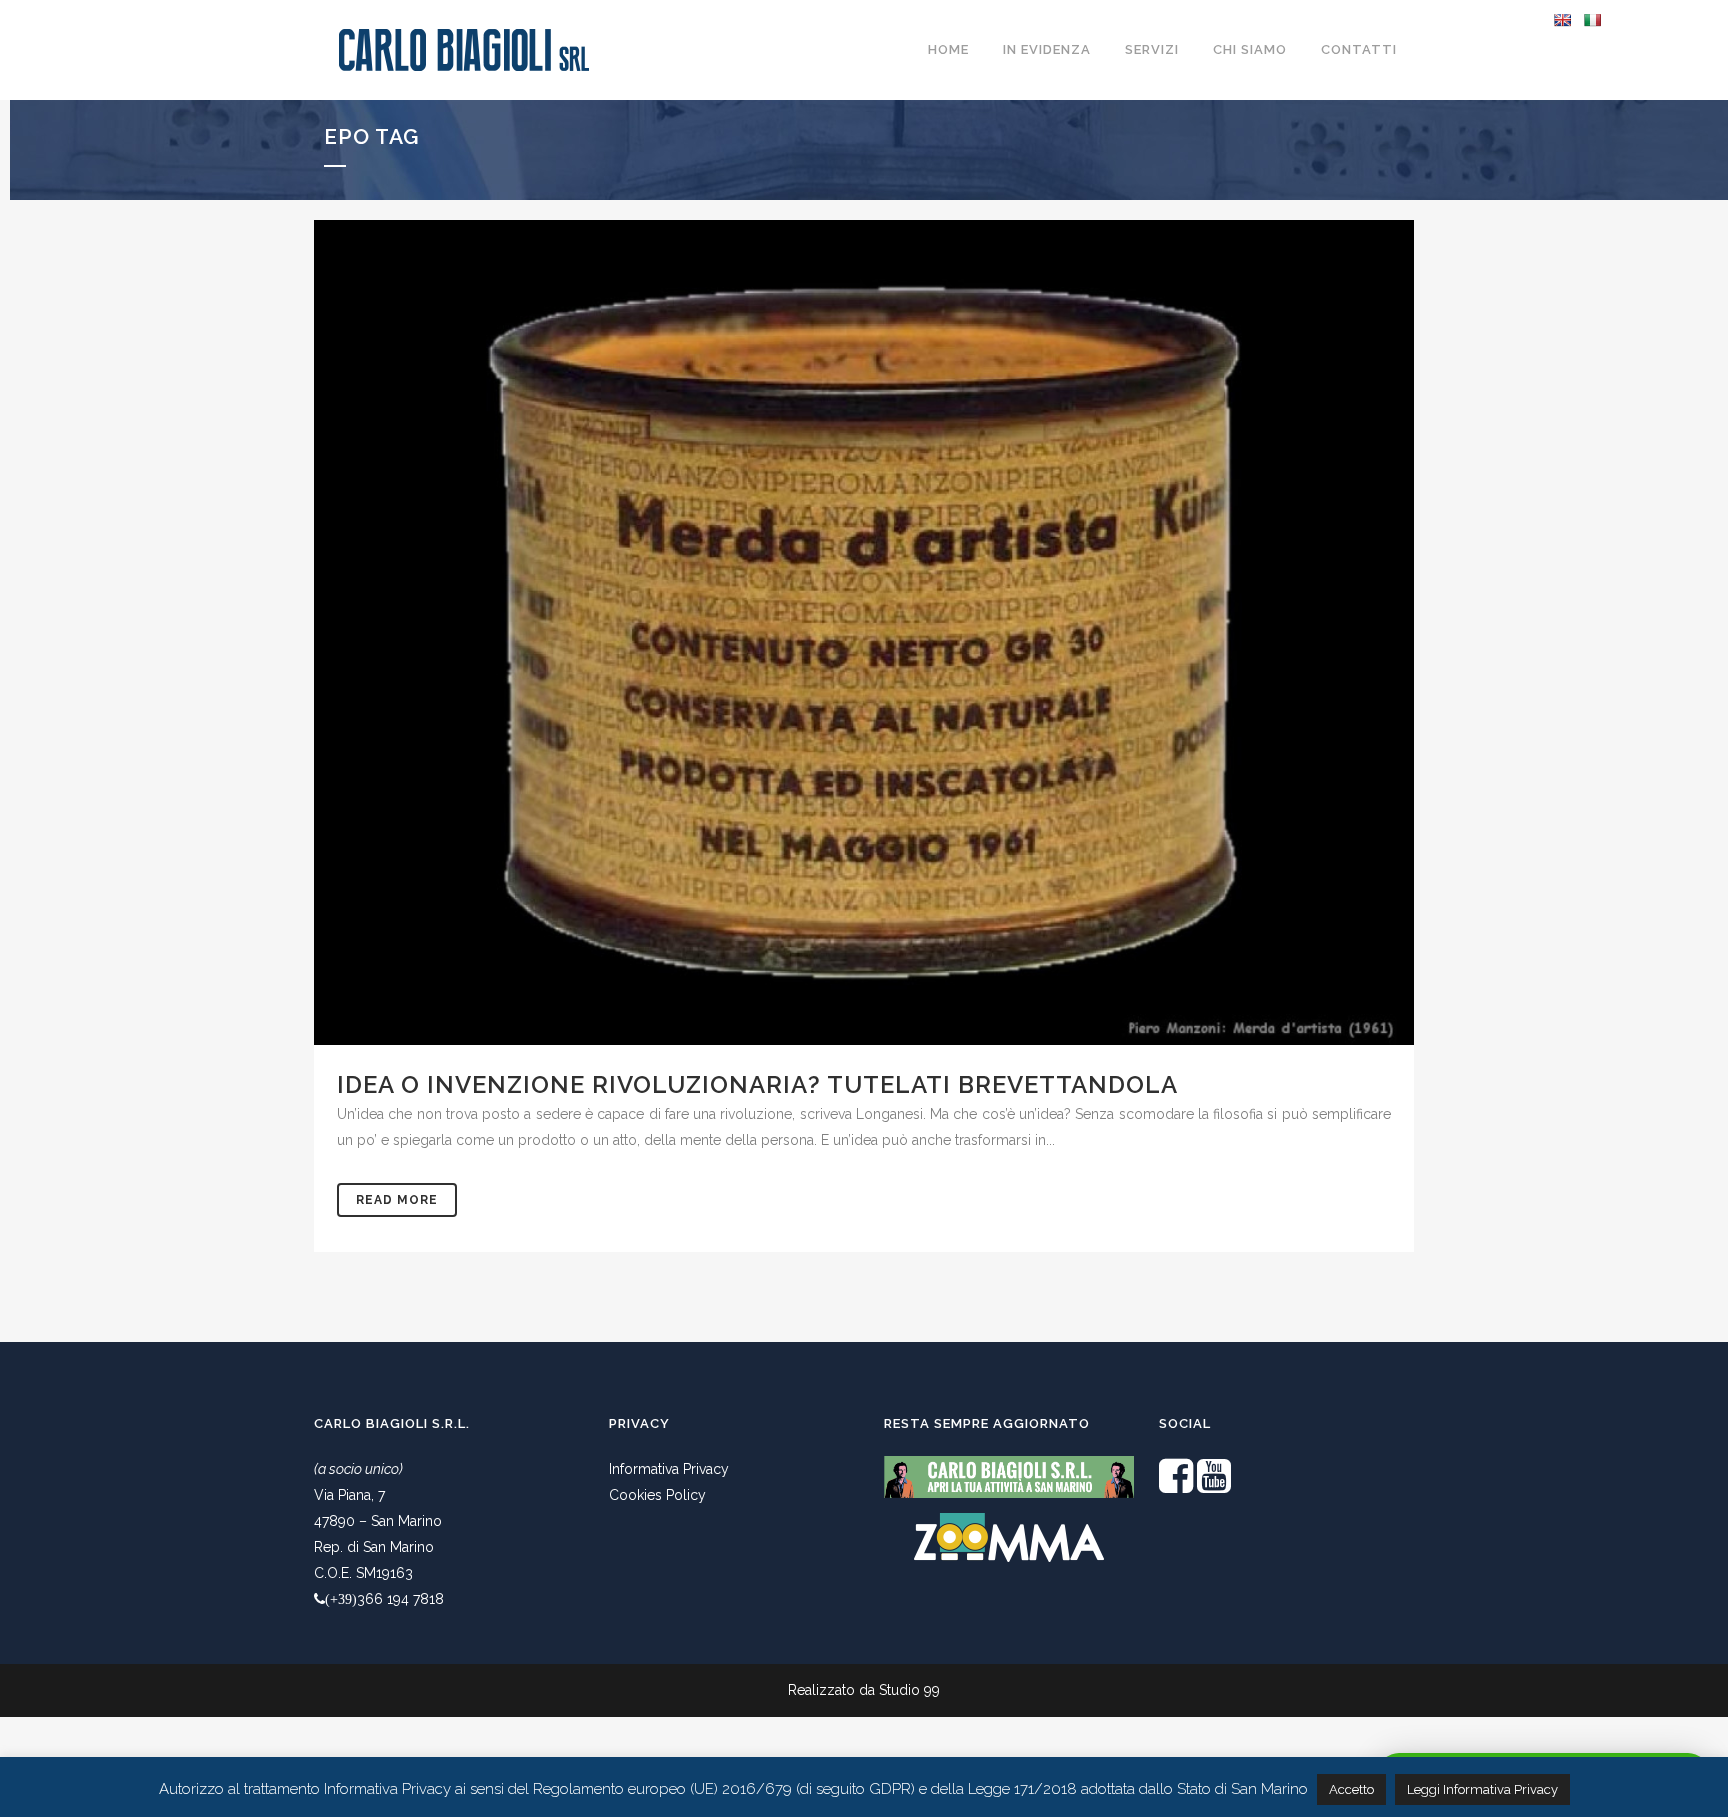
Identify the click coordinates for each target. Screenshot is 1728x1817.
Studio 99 (909, 1690)
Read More (397, 1200)
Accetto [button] (1351, 1789)
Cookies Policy (657, 1495)
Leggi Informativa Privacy (1482, 1789)
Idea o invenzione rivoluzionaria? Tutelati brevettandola (757, 1084)
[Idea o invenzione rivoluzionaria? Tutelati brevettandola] (864, 632)
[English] (1562, 20)
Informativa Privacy (669, 1469)
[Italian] (1592, 20)
